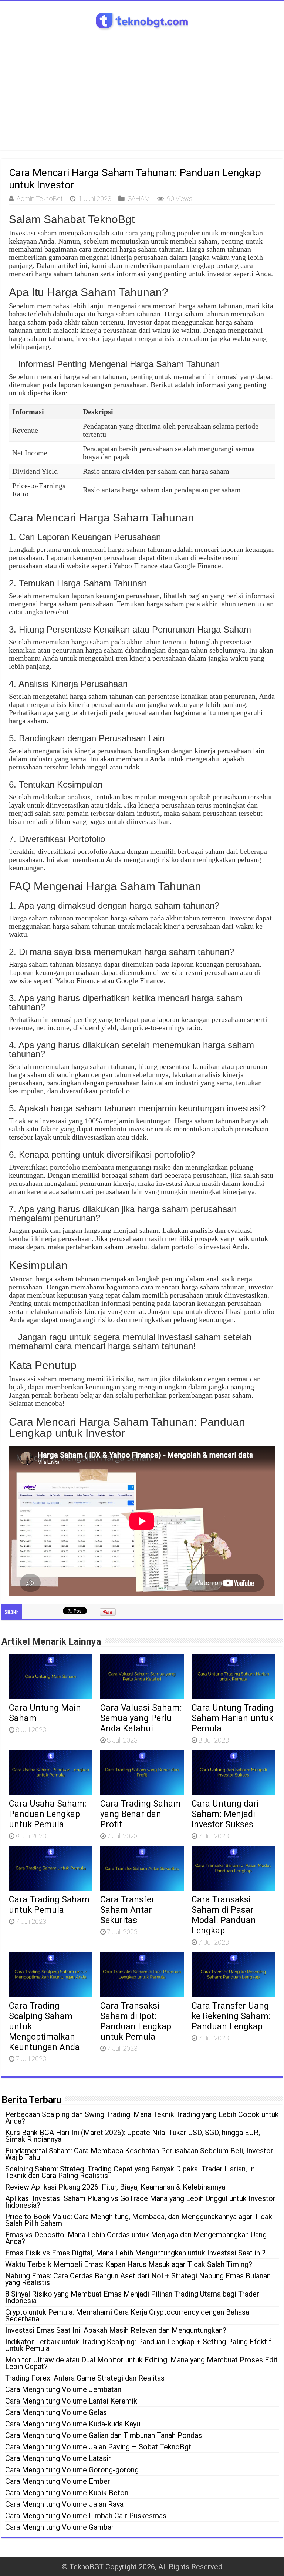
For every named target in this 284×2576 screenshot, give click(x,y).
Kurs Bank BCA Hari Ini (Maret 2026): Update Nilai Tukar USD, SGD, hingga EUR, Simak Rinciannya (133, 2136)
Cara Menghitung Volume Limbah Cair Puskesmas (86, 2516)
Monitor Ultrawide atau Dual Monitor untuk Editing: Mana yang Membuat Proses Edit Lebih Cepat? (141, 2363)
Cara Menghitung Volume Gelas (56, 2412)
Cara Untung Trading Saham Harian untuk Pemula (233, 1718)
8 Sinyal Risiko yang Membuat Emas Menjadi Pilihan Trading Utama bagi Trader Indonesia (132, 2297)
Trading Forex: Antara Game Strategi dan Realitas (85, 2378)
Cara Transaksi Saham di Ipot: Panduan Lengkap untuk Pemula (136, 2021)
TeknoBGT (87, 2567)
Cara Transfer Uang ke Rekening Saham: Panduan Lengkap (231, 2016)
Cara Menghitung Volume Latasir (58, 2458)
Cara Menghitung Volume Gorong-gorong (72, 2470)
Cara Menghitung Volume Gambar (60, 2527)
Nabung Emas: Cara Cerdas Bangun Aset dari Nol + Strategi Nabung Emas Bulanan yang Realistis (138, 2279)
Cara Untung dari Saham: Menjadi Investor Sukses (225, 1814)
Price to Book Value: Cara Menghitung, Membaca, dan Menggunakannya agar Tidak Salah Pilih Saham (139, 2220)
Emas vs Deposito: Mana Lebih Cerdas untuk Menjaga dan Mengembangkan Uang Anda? (136, 2238)
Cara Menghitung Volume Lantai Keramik (71, 2401)
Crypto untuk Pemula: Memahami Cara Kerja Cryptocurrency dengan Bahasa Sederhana (127, 2315)
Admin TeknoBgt (40, 199)
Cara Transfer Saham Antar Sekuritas (127, 1910)
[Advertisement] (142, 87)
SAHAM (139, 199)
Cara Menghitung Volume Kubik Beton (67, 2493)
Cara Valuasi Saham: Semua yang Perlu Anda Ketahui (141, 1718)
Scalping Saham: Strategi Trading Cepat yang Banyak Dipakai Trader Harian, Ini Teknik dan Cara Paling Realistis (131, 2172)
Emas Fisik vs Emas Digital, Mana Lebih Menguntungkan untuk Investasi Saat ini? (135, 2253)
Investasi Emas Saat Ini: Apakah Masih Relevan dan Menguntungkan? (116, 2330)
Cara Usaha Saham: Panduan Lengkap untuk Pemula (48, 1814)
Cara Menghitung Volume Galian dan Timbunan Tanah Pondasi (104, 2435)
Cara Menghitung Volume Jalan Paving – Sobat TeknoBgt (98, 2447)
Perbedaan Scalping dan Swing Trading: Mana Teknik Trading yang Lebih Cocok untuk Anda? (142, 2118)
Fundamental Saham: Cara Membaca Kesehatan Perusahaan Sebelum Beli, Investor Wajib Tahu (139, 2154)
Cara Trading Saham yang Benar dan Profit (141, 1814)
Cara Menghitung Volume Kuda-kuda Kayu (73, 2424)
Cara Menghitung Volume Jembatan (63, 2389)
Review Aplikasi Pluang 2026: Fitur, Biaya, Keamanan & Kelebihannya (115, 2187)
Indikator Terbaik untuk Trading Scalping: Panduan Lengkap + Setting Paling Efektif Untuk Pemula (138, 2345)
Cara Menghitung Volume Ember (58, 2481)
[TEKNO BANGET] (142, 20)
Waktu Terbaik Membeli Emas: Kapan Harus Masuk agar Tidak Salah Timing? (129, 2264)
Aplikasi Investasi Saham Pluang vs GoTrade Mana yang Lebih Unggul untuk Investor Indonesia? (140, 2202)
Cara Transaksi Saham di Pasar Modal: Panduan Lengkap (224, 1915)
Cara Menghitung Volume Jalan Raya (64, 2504)
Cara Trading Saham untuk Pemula (49, 1905)
